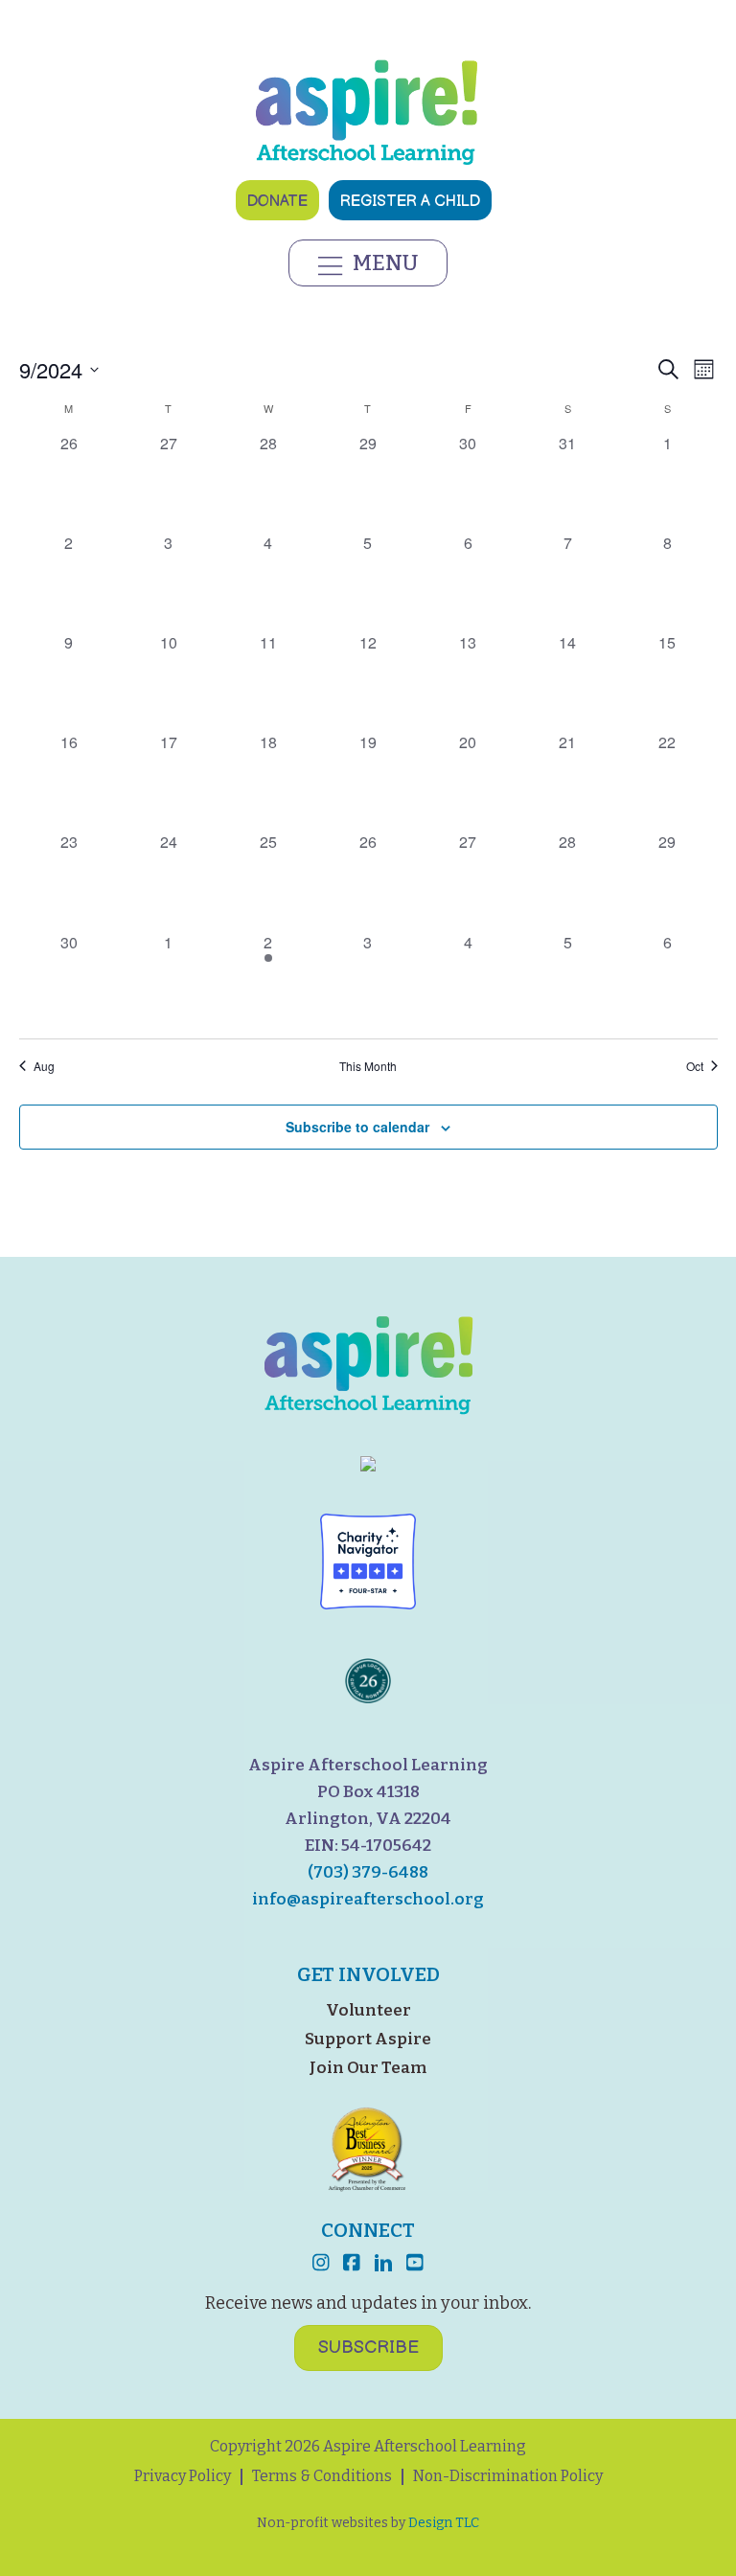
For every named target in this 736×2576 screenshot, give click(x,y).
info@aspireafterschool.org (368, 1899)
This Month (368, 1066)
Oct (695, 1066)
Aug (44, 1066)
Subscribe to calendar (357, 1127)
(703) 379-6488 (368, 1872)
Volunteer (368, 2010)
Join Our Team (368, 2068)
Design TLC (444, 2523)
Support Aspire (368, 2039)
